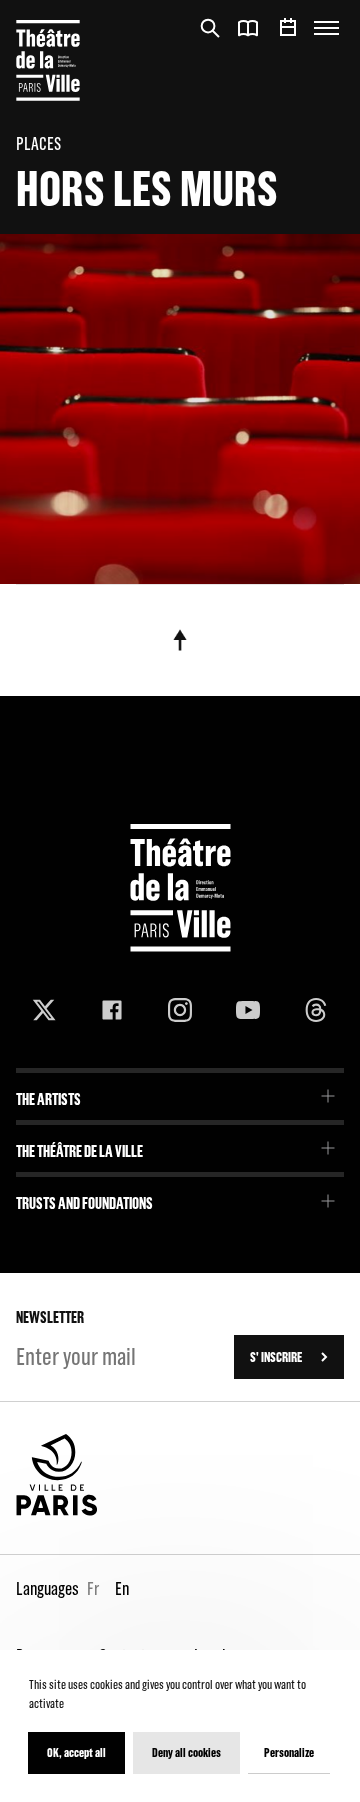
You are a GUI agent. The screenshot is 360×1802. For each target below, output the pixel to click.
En (122, 1588)
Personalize (289, 1752)
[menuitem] (180, 1092)
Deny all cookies (186, 1752)
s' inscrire (276, 1357)
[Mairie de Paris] (57, 1511)
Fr (93, 1588)
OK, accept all (76, 1752)
